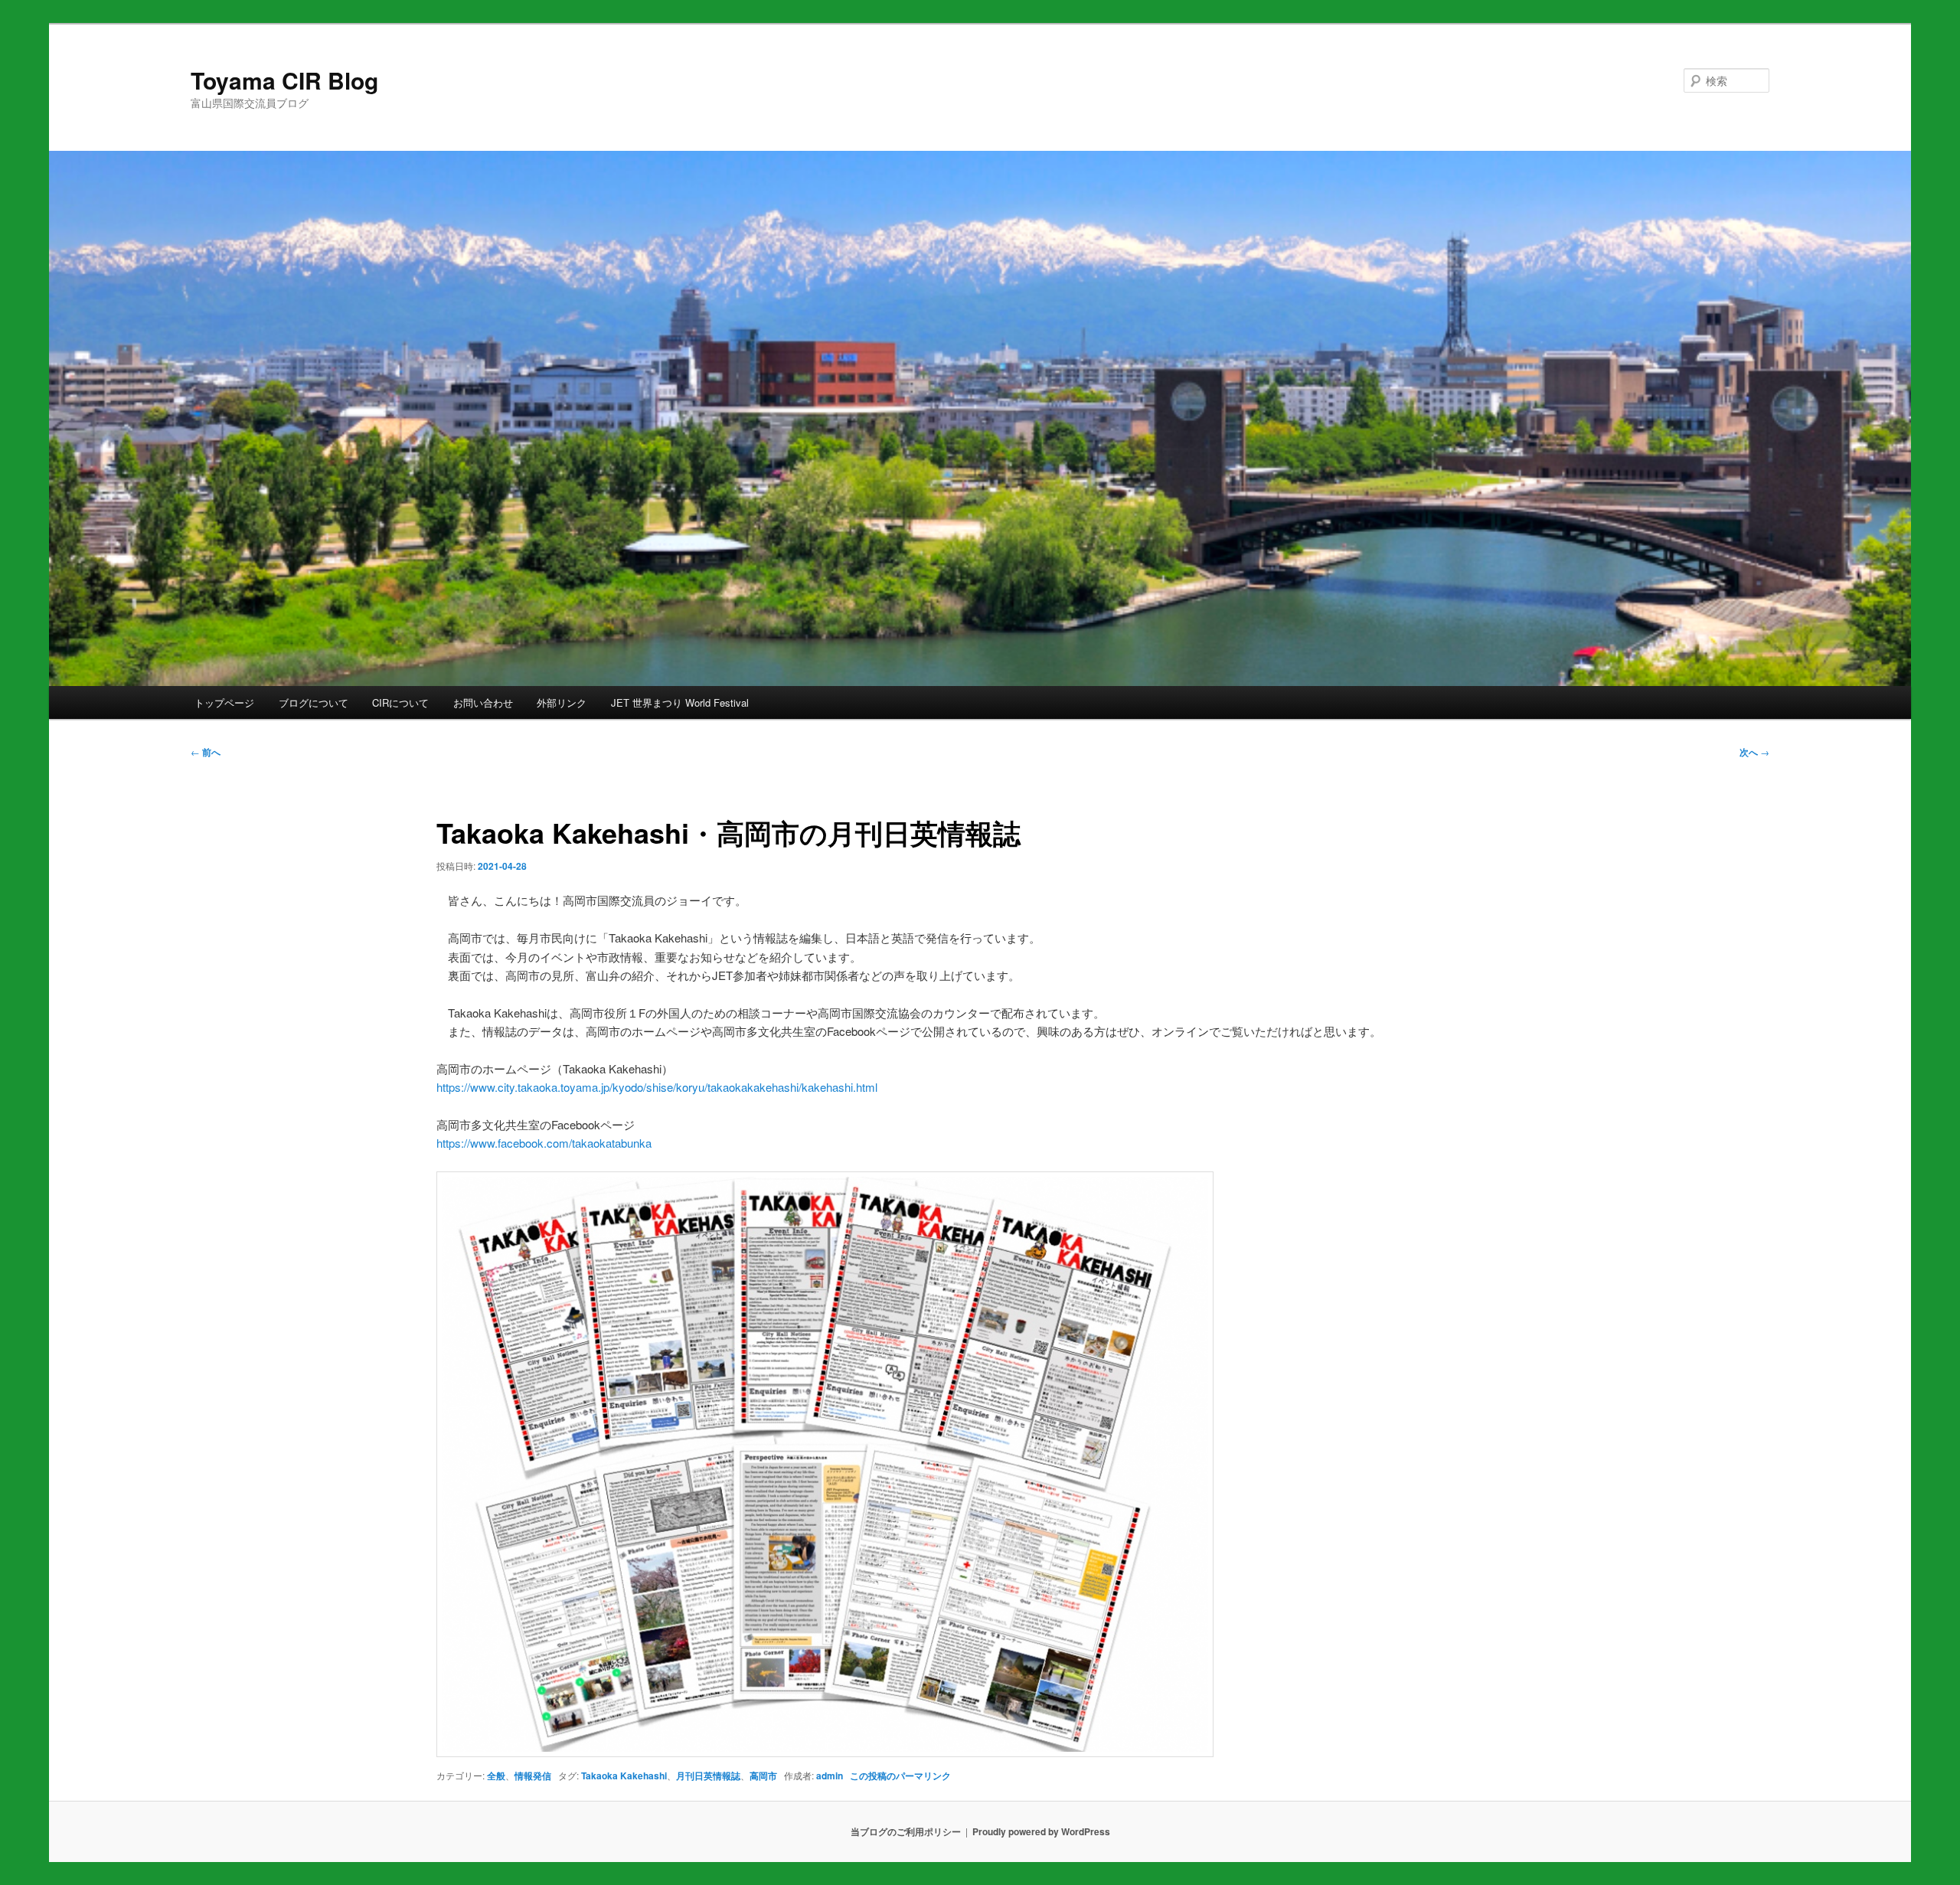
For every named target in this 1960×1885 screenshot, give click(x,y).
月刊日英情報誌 (708, 1776)
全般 (496, 1776)
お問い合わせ (483, 702)
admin (830, 1776)
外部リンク (562, 702)
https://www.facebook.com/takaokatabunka (544, 1143)
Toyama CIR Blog (284, 80)
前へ (206, 752)
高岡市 (763, 1776)
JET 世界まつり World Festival (680, 702)
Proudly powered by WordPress (1041, 1831)
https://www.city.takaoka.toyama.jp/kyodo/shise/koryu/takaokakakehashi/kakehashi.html (657, 1087)
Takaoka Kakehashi (624, 1776)
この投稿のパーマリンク (900, 1776)
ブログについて (314, 702)
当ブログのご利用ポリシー (906, 1831)
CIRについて (400, 702)
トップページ (224, 702)
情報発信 (533, 1776)
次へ (1754, 752)
